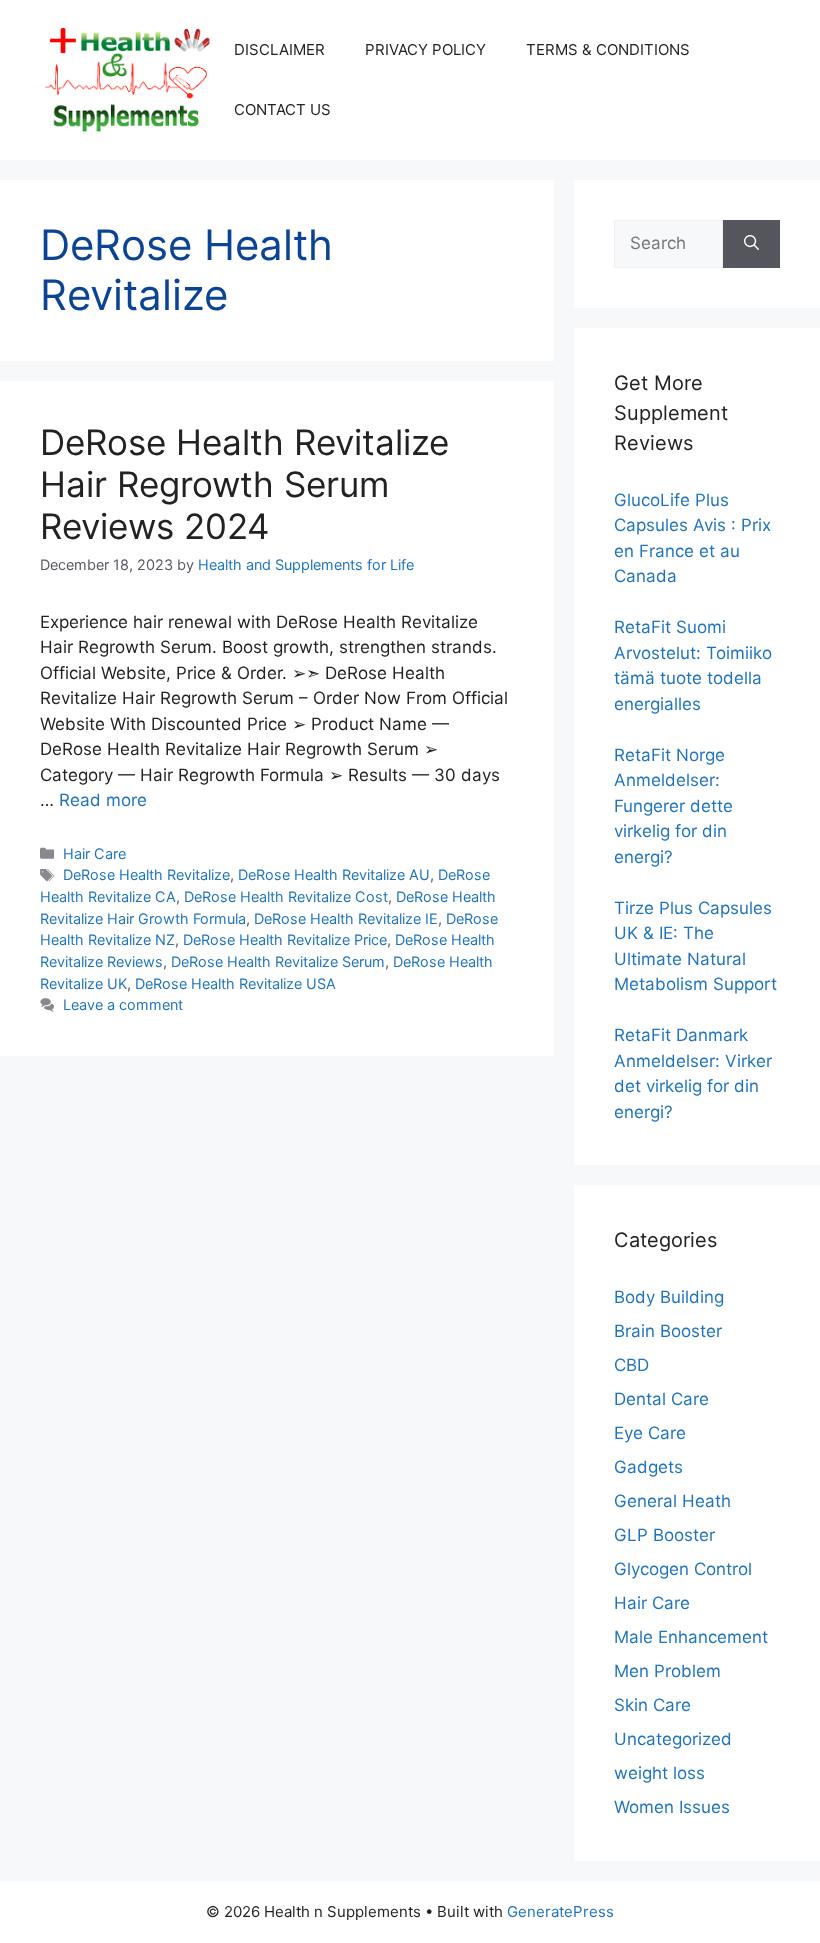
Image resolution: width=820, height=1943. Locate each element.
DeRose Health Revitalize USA (235, 983)
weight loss (659, 1773)
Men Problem (667, 1671)
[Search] (751, 244)
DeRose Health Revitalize (146, 874)
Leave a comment (123, 1004)
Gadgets (648, 1467)
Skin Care (652, 1705)
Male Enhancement (691, 1637)
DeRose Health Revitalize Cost (286, 896)
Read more (103, 800)
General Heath (672, 1501)
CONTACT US (282, 109)
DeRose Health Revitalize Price (285, 939)
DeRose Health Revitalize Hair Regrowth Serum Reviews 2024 (244, 484)
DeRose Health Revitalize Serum (278, 961)
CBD (631, 1365)
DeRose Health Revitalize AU (334, 874)
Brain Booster (668, 1331)
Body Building (669, 1297)
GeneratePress (560, 1911)
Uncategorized (673, 1739)
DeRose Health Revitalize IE (346, 918)
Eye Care (650, 1433)
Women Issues (672, 1807)
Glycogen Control (683, 1569)
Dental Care (661, 1399)
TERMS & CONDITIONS (608, 49)
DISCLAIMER (279, 49)
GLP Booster (664, 1535)
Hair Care (94, 853)
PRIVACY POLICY (425, 49)
